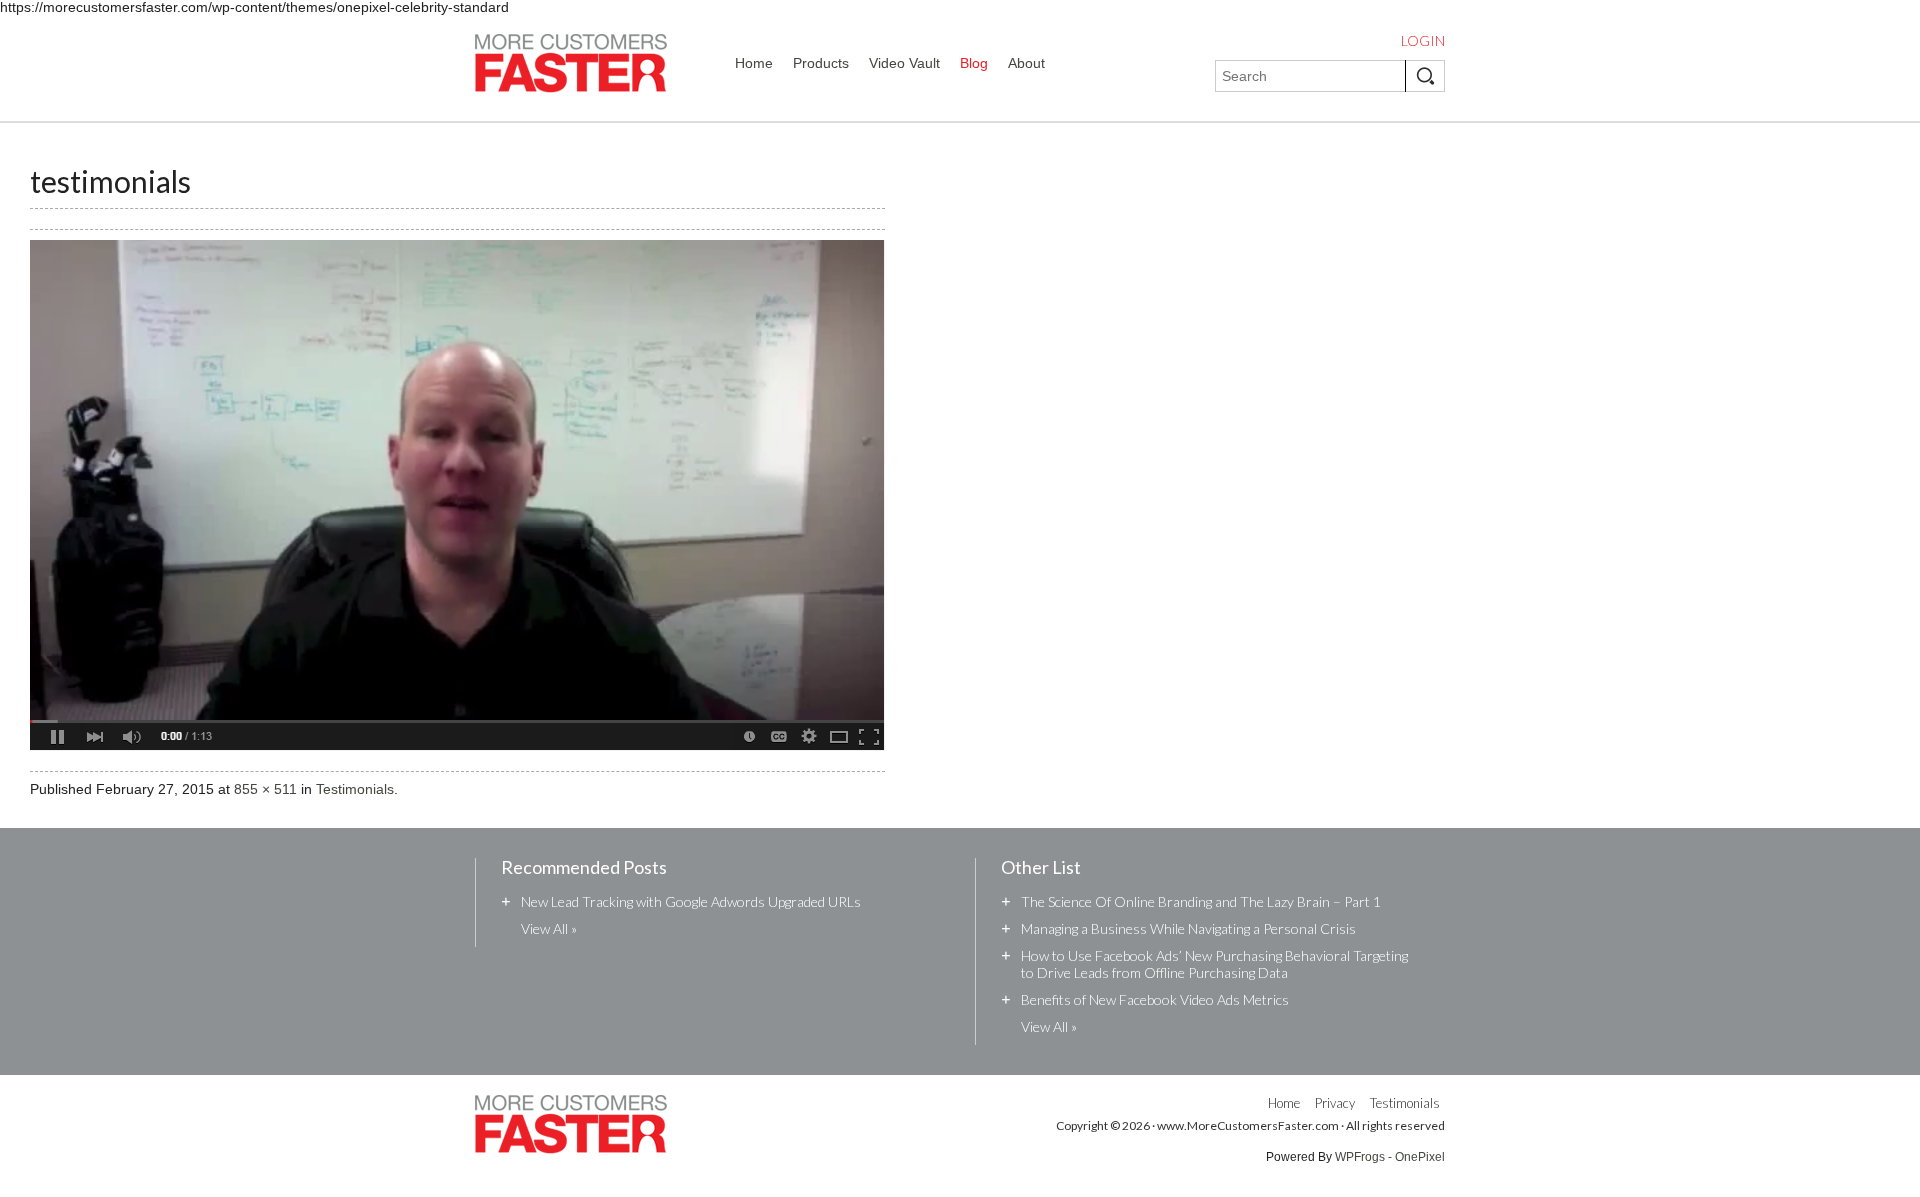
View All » (549, 928)
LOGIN (1423, 41)
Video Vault (904, 63)
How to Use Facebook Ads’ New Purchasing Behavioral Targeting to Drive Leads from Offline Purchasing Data (1214, 964)
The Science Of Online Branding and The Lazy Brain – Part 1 (1201, 901)
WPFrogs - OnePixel (1390, 1157)
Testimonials (355, 789)
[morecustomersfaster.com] (571, 67)
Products (821, 63)
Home (754, 63)
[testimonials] (457, 764)
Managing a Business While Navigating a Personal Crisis (1188, 928)
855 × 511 (265, 789)
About (1026, 63)
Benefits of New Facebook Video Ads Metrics (1155, 999)
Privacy (1335, 1103)
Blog (974, 63)
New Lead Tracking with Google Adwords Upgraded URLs (691, 901)
